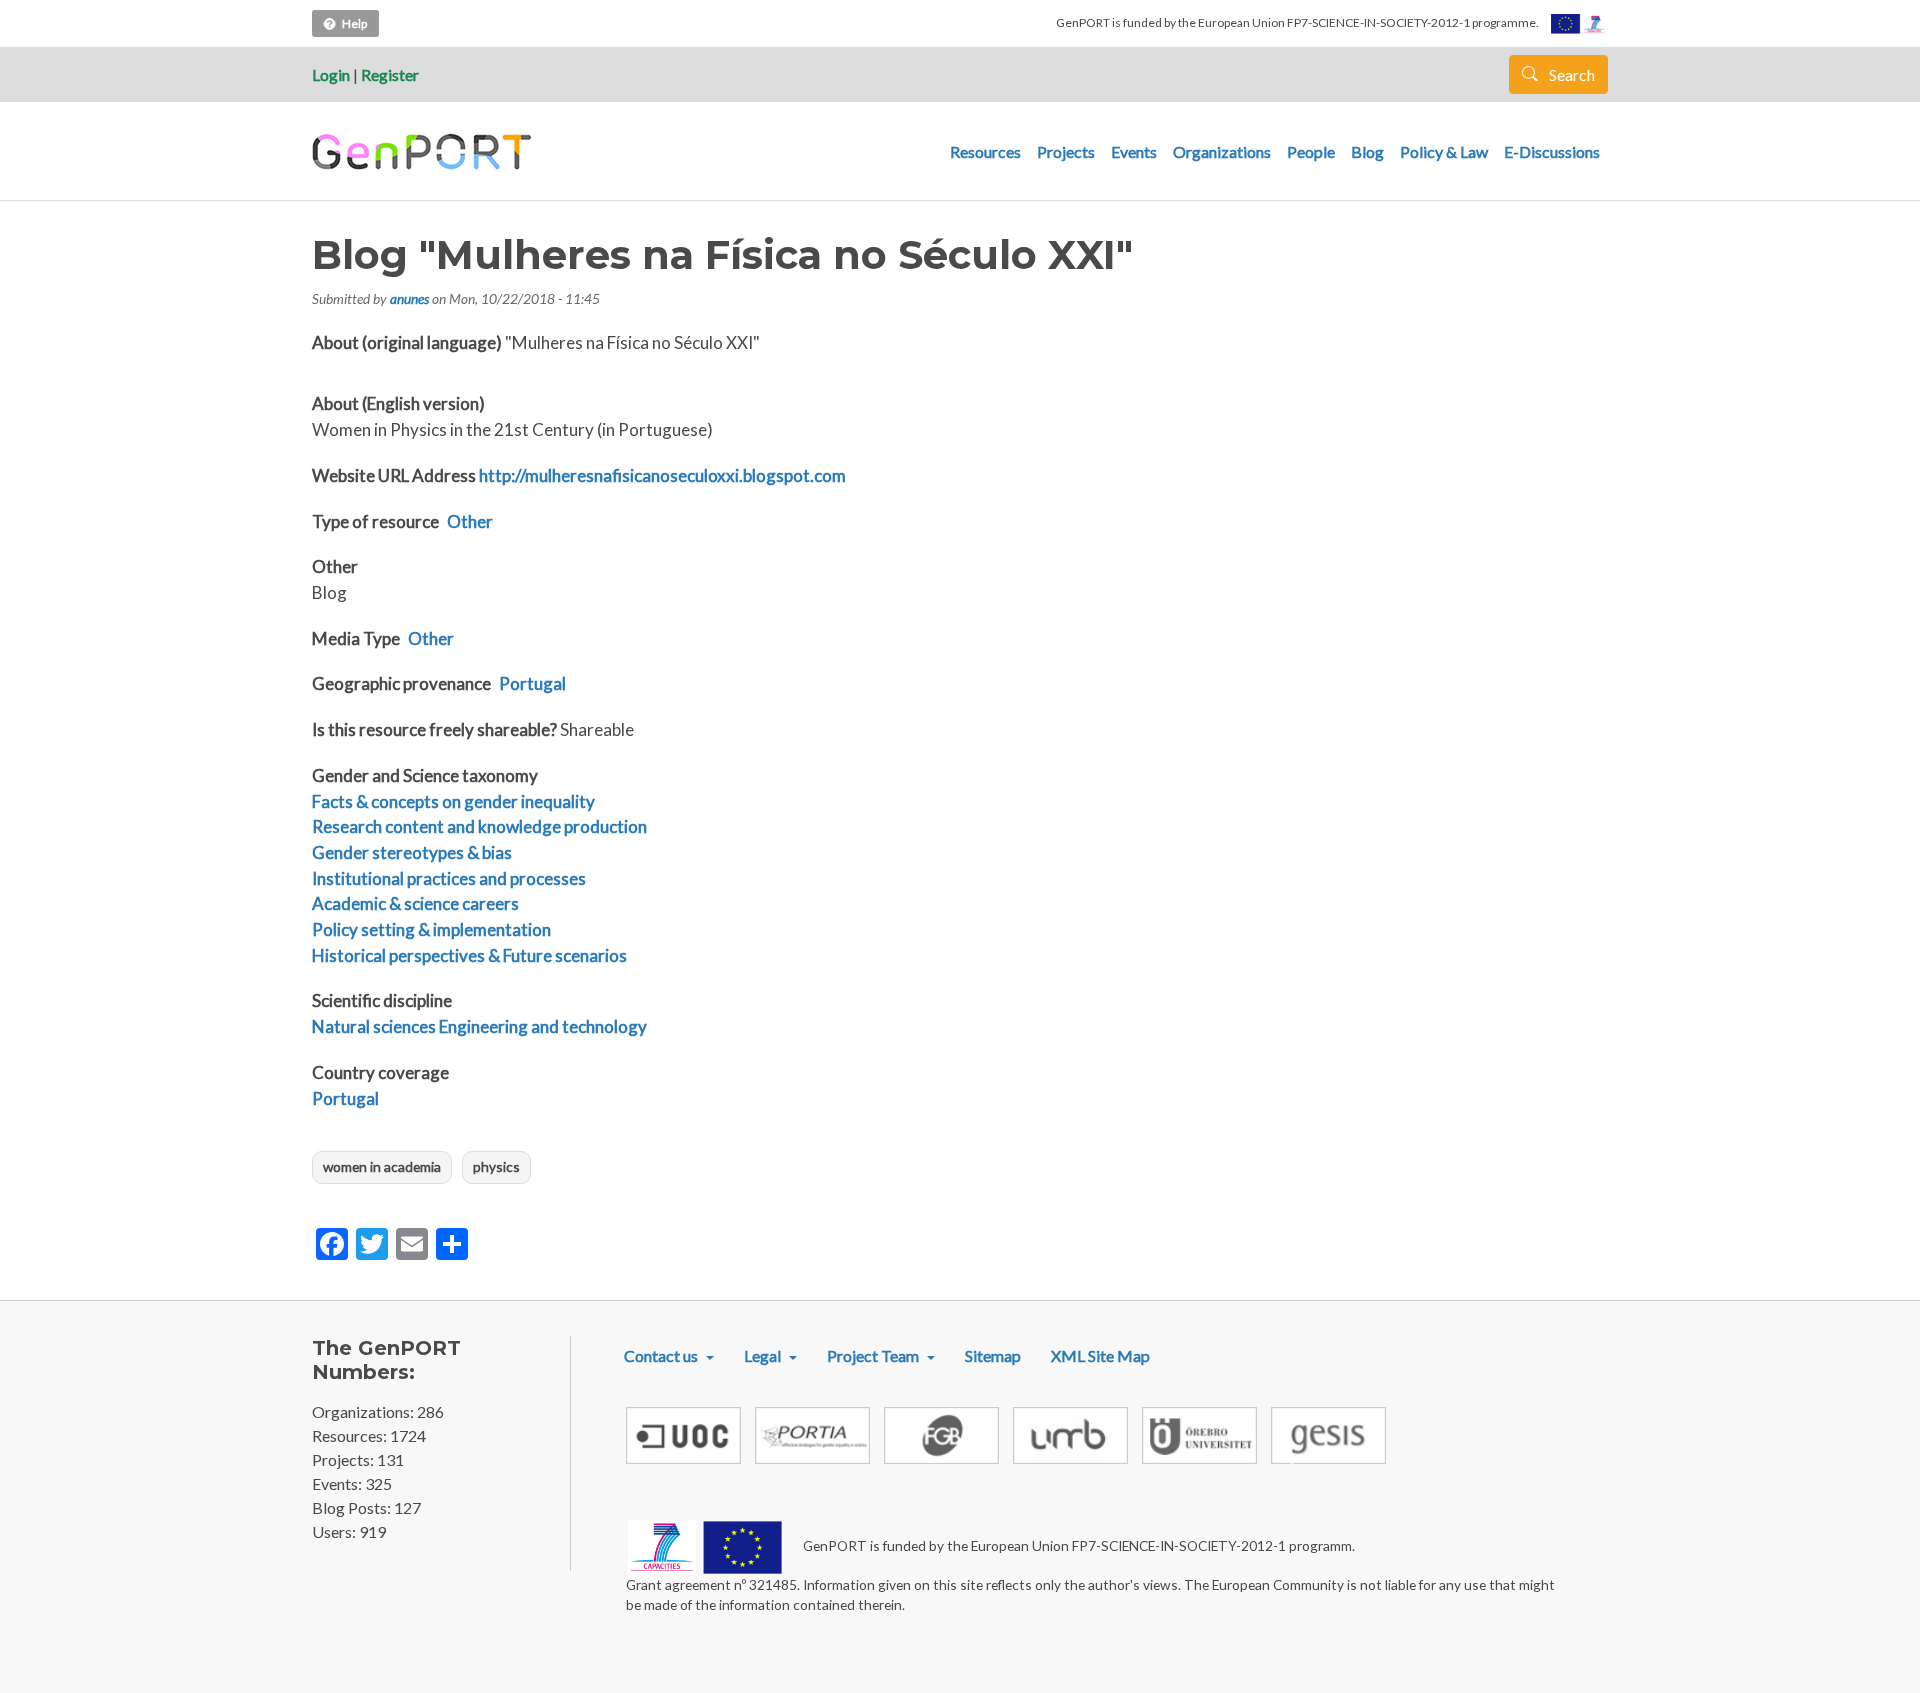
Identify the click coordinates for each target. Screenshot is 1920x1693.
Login (331, 74)
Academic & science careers (415, 903)
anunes (409, 298)
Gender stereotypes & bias (412, 852)
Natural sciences (374, 1026)
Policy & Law (1444, 151)
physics (496, 1166)
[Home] (424, 152)
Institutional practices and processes (449, 878)
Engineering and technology (543, 1026)
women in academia (382, 1166)
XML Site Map (1100, 1355)
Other (470, 521)
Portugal (532, 683)
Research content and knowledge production (479, 826)
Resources (985, 151)
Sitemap (993, 1355)
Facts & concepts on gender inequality (453, 801)
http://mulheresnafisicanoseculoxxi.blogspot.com (662, 475)
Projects (1066, 151)
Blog (1367, 151)
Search (1570, 74)
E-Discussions (1552, 151)
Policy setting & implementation (431, 929)
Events (1134, 151)
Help (354, 23)
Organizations (1222, 151)
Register (390, 74)
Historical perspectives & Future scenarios (469, 955)
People (1311, 151)
